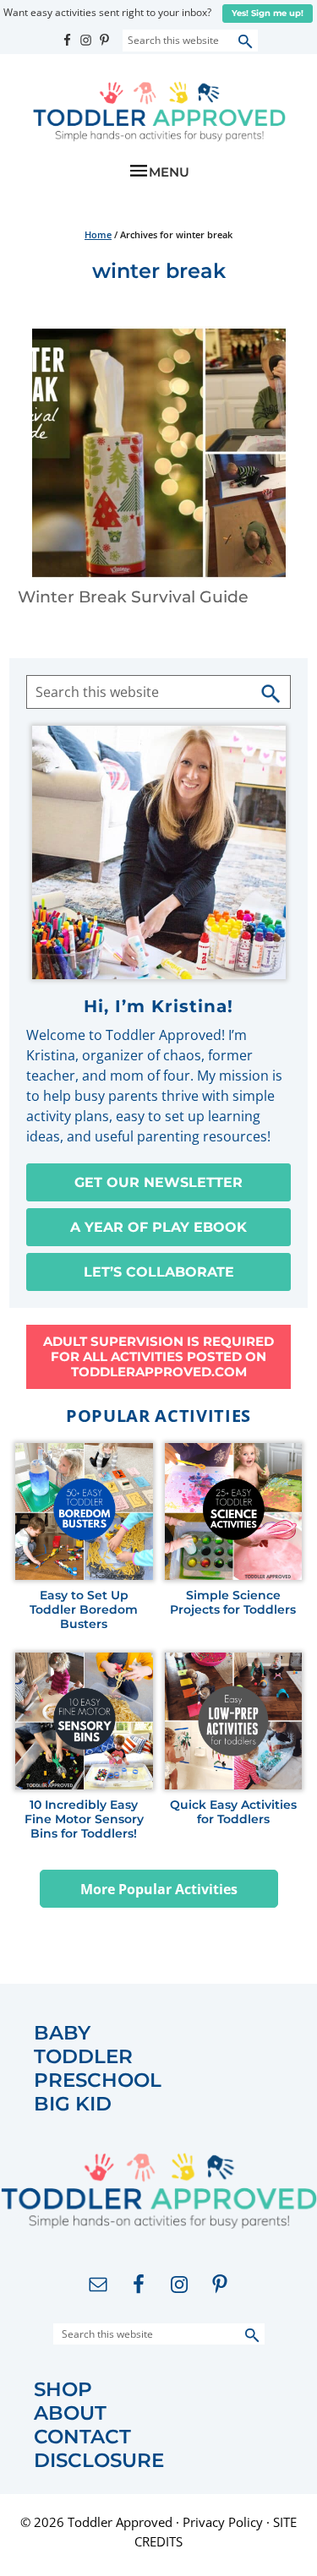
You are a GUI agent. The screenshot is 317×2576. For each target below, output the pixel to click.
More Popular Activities (159, 1889)
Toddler (83, 2057)
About (70, 2413)
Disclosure (99, 2461)
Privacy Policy (223, 2522)
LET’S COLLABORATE (159, 1272)
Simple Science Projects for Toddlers (233, 1603)
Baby (62, 2033)
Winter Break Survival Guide (133, 597)
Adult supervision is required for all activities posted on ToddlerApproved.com (158, 1356)
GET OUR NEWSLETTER (158, 1182)
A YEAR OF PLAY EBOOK (158, 1227)
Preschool (98, 2080)
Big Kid (73, 2104)
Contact (82, 2437)
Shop (63, 2390)
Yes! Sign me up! (268, 13)
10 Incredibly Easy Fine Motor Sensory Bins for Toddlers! (84, 1819)
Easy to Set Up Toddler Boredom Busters (84, 1609)
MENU (169, 172)
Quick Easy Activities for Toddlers (233, 1812)
